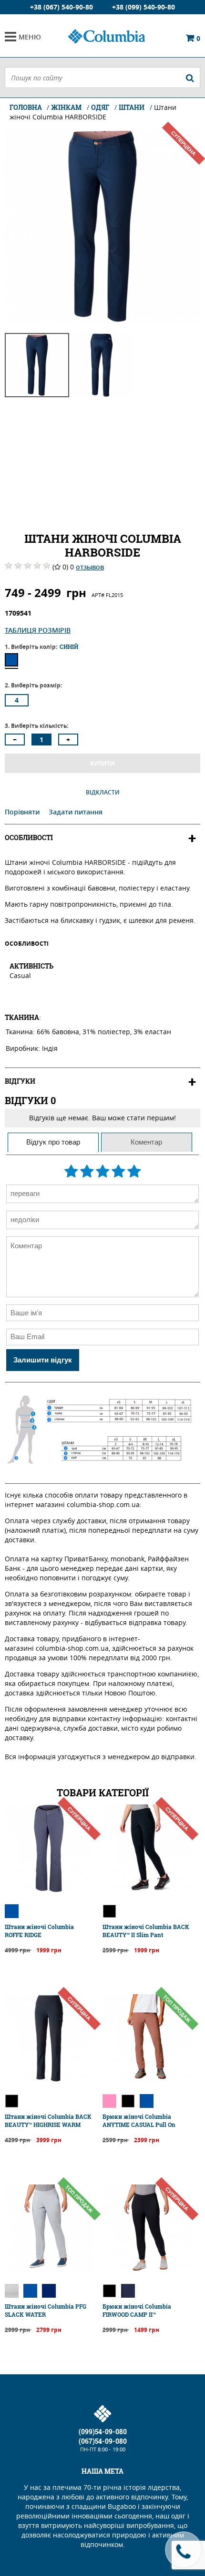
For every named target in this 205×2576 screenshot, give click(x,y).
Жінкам (66, 107)
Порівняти (23, 812)
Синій (11, 660)
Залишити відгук (43, 1360)
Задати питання (76, 812)
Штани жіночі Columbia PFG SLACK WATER (46, 2310)
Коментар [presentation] (146, 1142)
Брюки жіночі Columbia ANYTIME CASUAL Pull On (139, 2121)
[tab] (53, 1142)
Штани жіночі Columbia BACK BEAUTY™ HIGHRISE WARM (48, 2121)
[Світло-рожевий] (109, 2101)
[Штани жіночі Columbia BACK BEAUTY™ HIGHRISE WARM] (49, 2080)
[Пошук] (190, 78)
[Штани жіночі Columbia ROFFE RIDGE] (49, 1890)
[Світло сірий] (12, 2291)
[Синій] (12, 1911)
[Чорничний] (128, 2291)
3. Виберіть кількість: (36, 726)
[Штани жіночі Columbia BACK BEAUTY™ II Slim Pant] (147, 1890)
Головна (26, 107)
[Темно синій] (49, 2291)
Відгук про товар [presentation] (53, 1142)
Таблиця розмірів (38, 630)
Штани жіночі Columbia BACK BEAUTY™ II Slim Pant (146, 1931)
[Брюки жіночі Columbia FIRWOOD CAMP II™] (147, 2269)
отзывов (90, 567)
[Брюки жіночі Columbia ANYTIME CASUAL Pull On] (147, 2080)
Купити (102, 763)
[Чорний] (109, 1911)
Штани (132, 107)
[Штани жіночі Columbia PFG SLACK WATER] (49, 2269)
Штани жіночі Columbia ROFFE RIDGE (39, 1931)
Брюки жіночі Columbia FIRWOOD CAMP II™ (137, 2310)
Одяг (100, 107)
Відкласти (103, 792)
